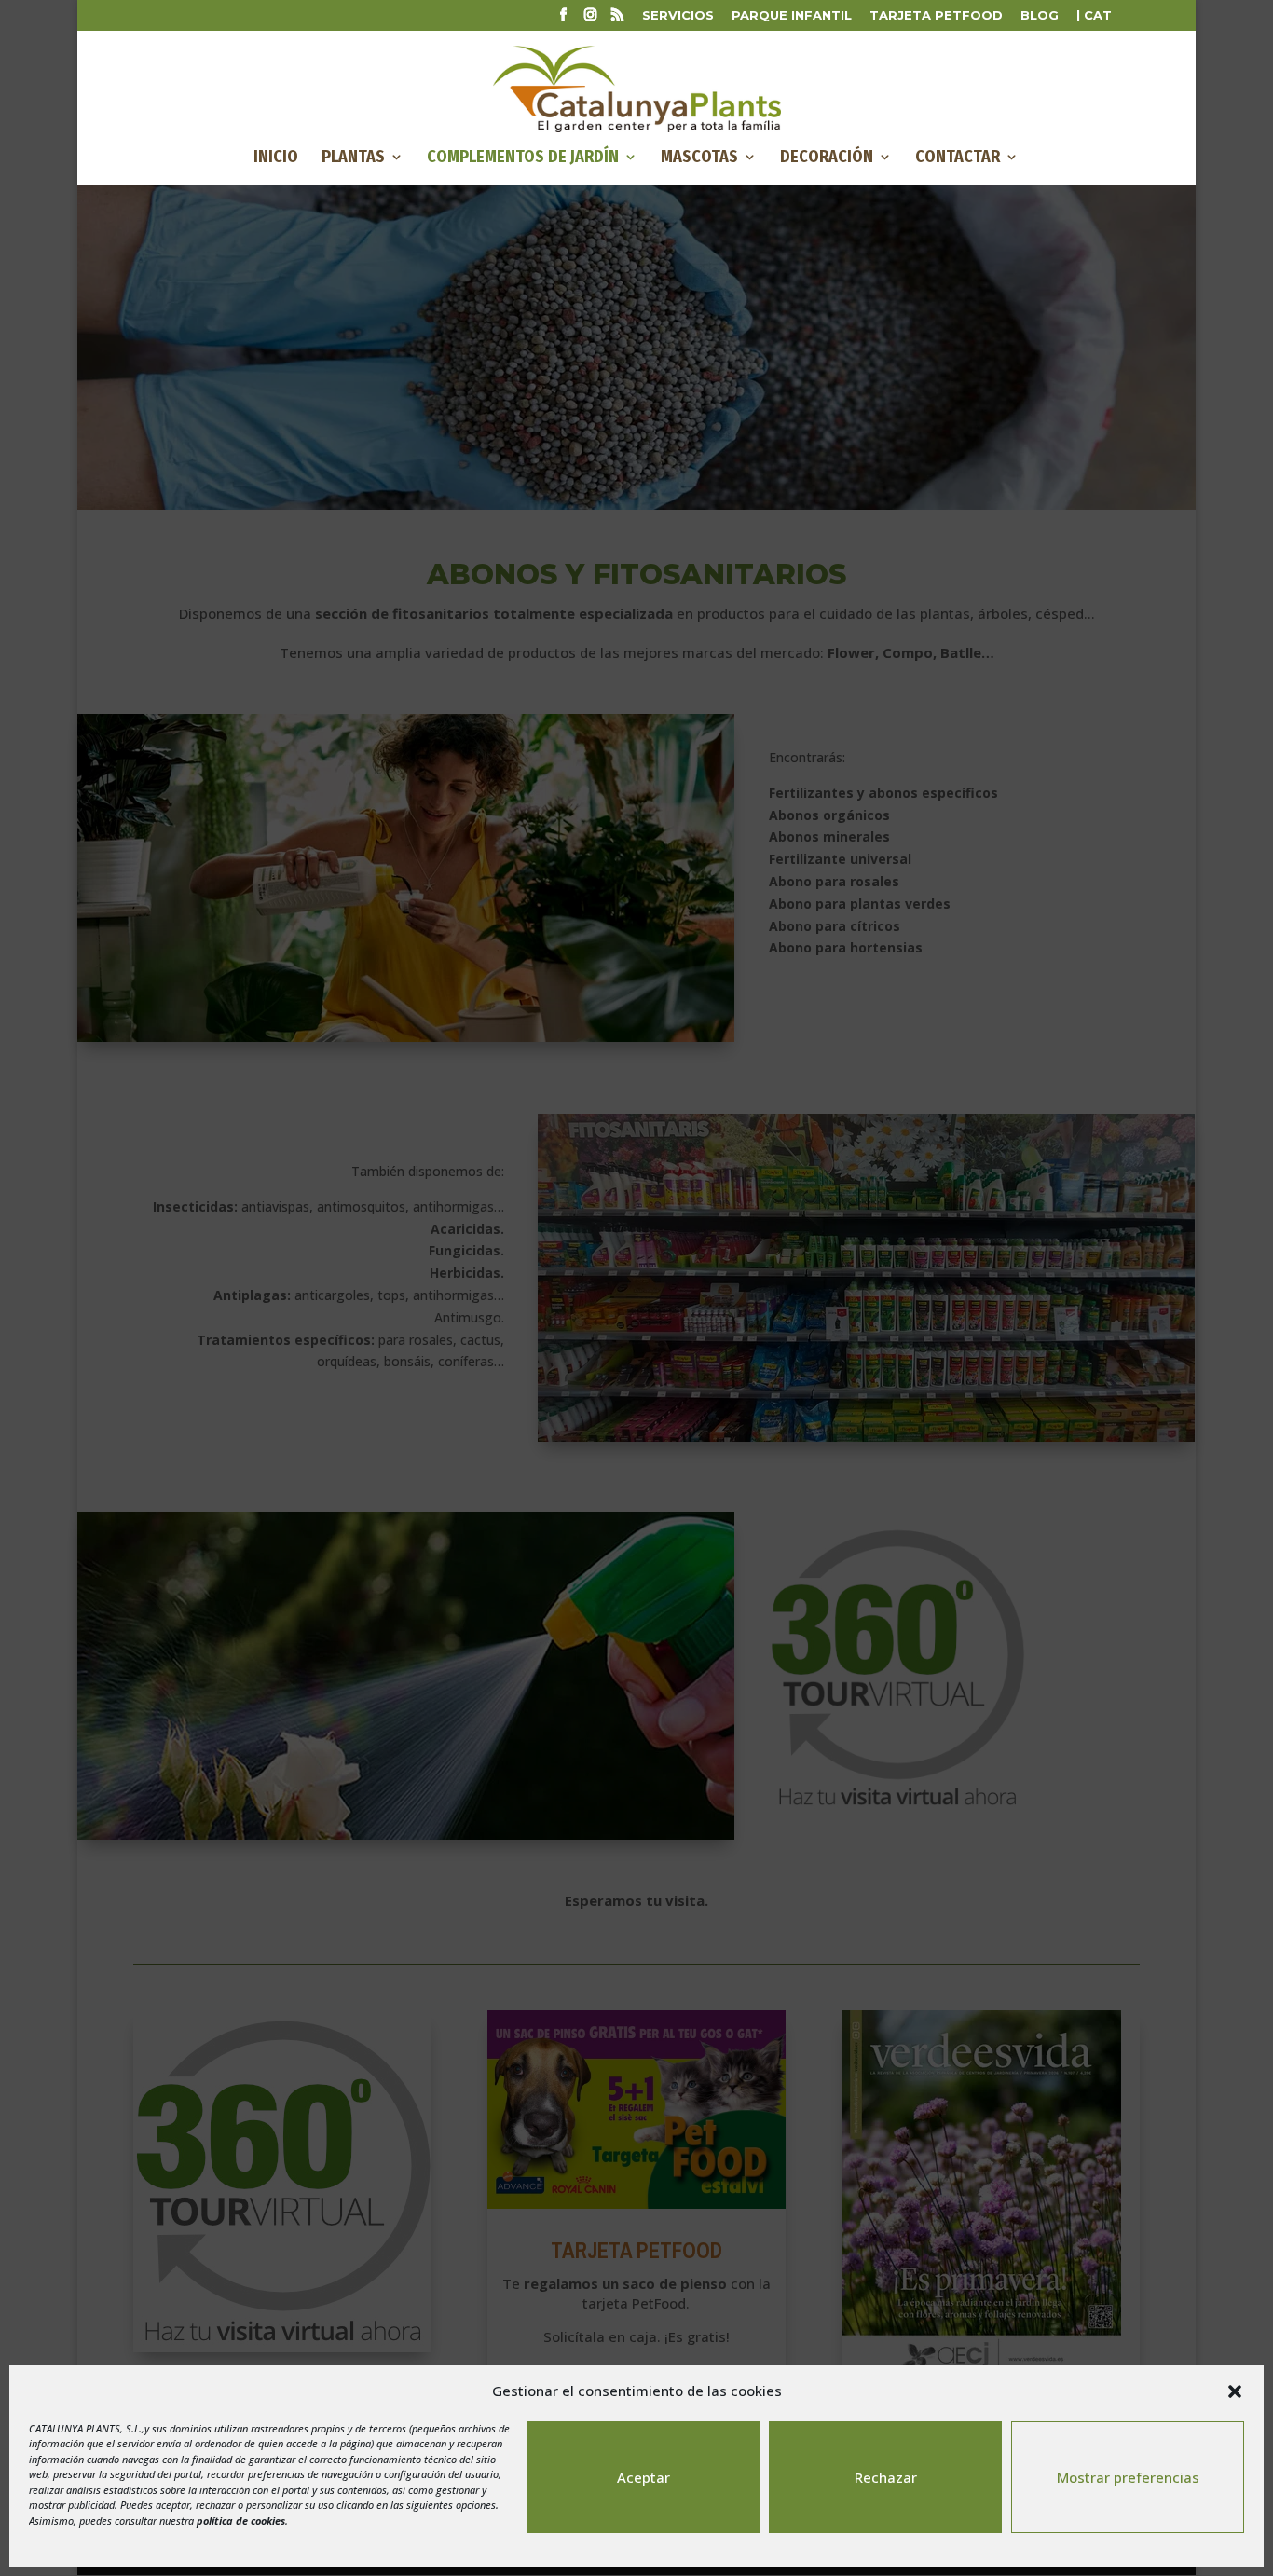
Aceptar (643, 2477)
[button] (1235, 2391)
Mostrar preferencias (1128, 2477)
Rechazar (886, 2477)
